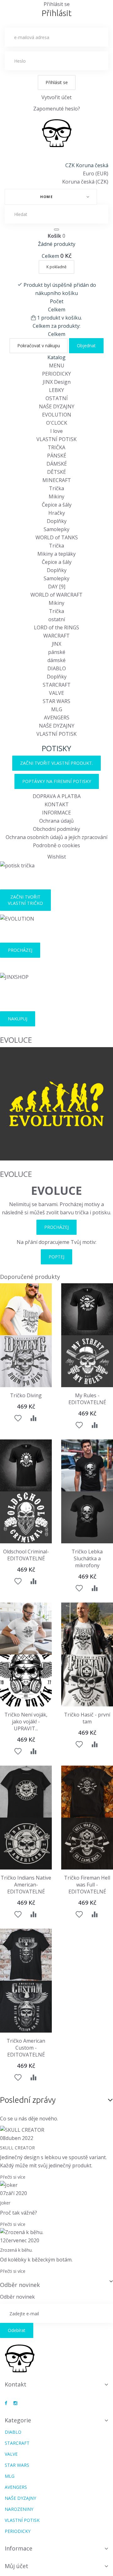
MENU (57, 366)
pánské (57, 652)
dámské (56, 660)
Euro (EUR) (96, 173)
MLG (57, 709)
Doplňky (57, 521)
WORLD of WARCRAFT (56, 595)
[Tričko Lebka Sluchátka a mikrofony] (87, 1465)
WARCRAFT (56, 636)
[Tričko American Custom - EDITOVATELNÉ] (26, 1955)
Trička (56, 488)
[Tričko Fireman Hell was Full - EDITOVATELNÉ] (87, 1792)
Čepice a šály (57, 505)
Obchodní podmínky (56, 829)
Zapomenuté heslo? (57, 109)
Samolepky (56, 529)
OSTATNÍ (57, 398)
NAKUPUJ (18, 1019)
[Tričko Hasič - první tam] (87, 1628)
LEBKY (56, 390)
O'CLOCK (57, 423)
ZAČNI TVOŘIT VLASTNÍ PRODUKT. (56, 763)
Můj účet (16, 2566)
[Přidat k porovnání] (33, 1419)
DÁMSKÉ (57, 464)
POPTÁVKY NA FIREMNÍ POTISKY (57, 781)
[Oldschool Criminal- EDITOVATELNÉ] (26, 1465)
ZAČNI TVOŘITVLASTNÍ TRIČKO (25, 900)
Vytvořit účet (56, 97)
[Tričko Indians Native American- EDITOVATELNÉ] (26, 1792)
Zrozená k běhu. (16, 2250)
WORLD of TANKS (57, 537)
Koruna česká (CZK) (85, 182)
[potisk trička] (17, 865)
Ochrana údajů (56, 821)
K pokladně (56, 267)
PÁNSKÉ (57, 456)
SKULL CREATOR (17, 2148)
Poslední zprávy (28, 2100)
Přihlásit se (57, 82)
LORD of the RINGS (56, 627)
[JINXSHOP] (57, 133)
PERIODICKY (56, 374)
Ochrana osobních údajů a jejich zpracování (56, 837)
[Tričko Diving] (26, 1309)
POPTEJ (56, 1257)
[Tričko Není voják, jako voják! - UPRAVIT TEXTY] (26, 1628)
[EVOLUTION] (17, 918)
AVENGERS (57, 718)
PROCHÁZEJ (20, 950)
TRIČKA (56, 447)
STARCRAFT (57, 685)
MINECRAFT (57, 480)
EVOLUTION (57, 415)
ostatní (57, 619)
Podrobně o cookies (56, 845)
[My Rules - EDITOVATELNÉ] (87, 1309)
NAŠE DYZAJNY (57, 406)
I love (56, 431)
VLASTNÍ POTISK (56, 439)
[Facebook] (6, 2403)
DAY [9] (57, 587)
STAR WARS (56, 701)
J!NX (56, 644)
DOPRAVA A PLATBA (57, 796)
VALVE (56, 693)
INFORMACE (56, 813)
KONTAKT (57, 804)
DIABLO (57, 668)
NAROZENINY (19, 2509)
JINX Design (57, 382)
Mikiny (56, 496)
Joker (5, 2203)
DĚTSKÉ (56, 472)
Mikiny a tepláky (56, 554)
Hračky (57, 513)
